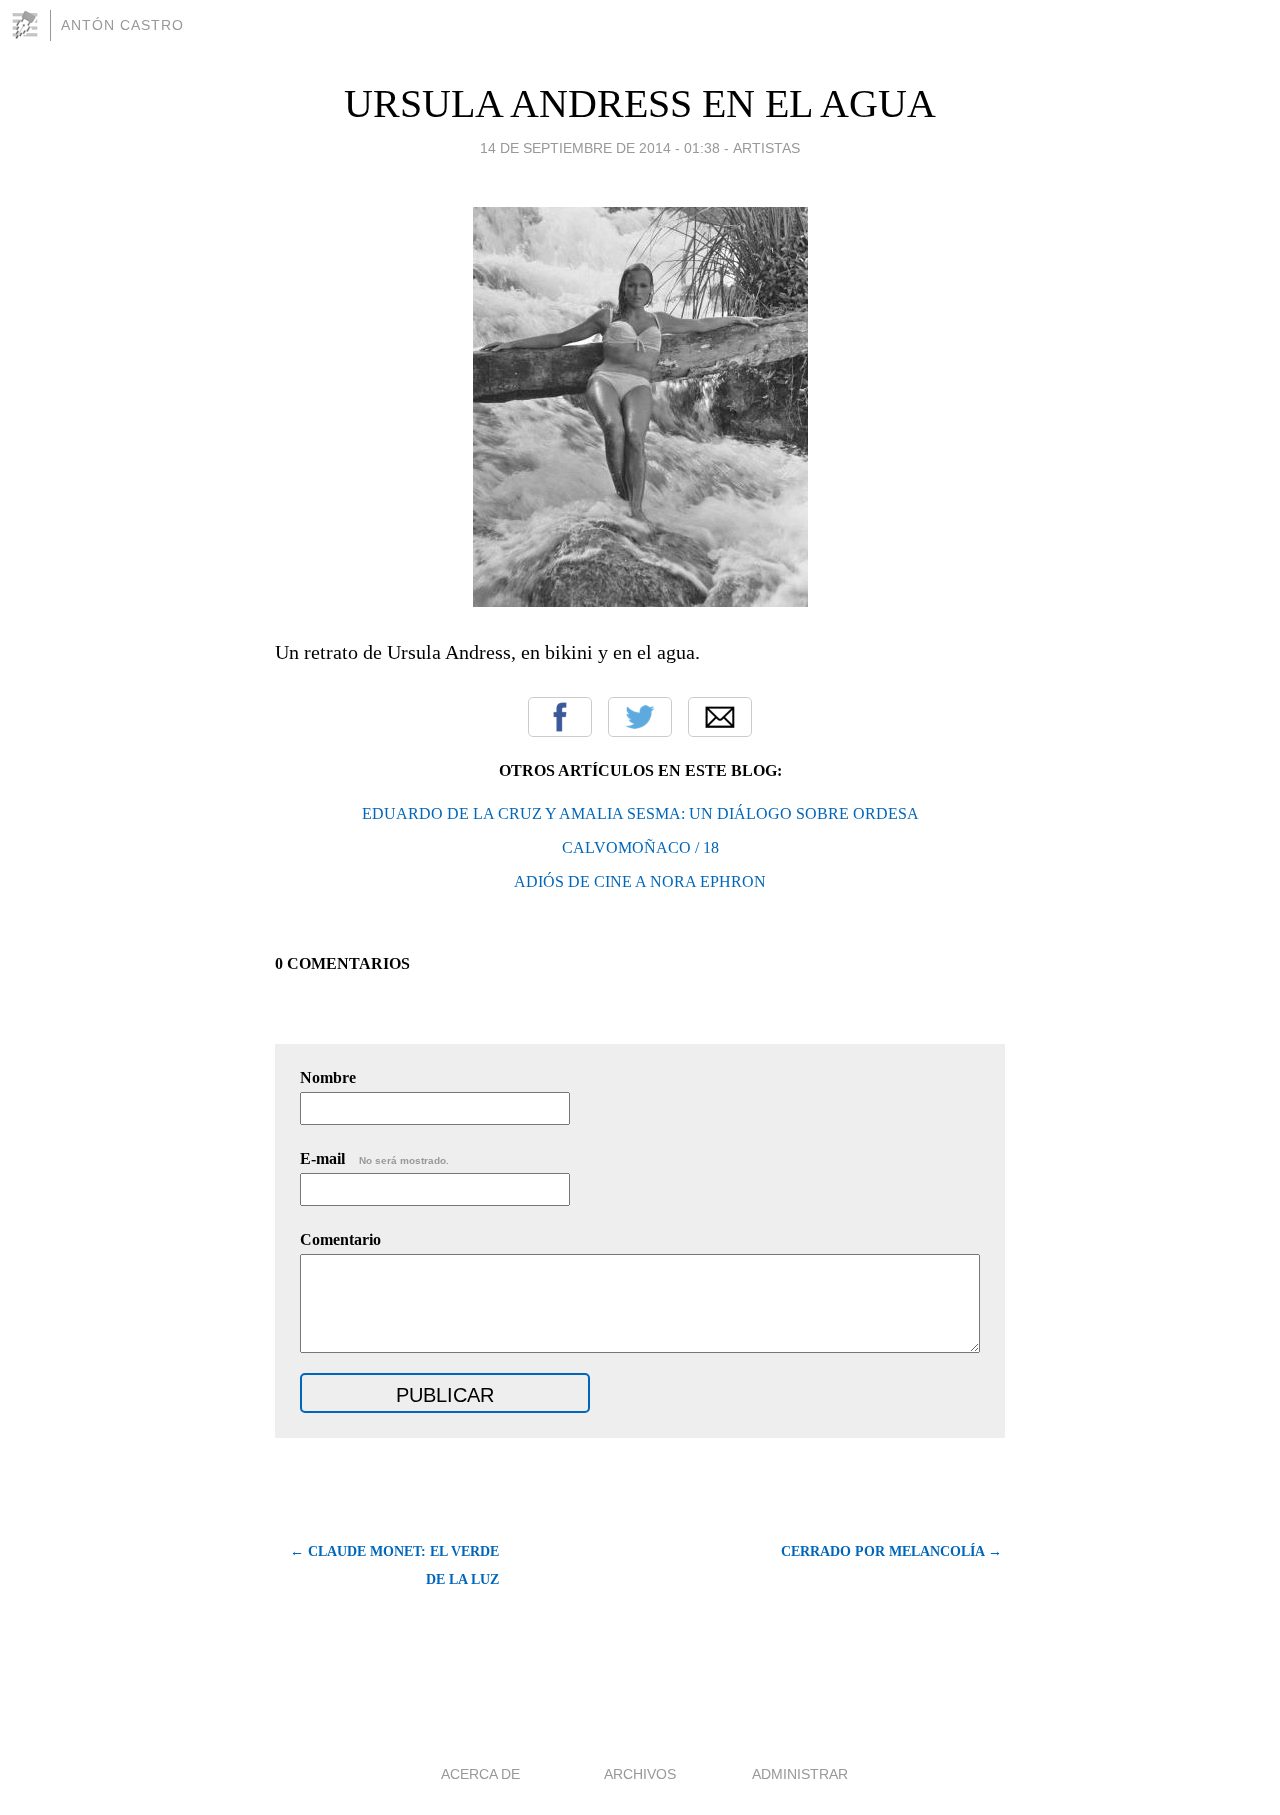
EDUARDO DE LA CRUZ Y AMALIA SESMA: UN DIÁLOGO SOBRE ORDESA (640, 813)
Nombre (328, 1077)
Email (720, 717)
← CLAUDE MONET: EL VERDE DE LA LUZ (394, 1565)
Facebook (560, 717)
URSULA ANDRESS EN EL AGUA (640, 103)
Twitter (640, 717)
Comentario (340, 1239)
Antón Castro (122, 25)
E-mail (374, 1158)
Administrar (800, 1774)
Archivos (640, 1774)
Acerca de (480, 1774)
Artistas (766, 148)
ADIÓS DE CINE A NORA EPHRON (640, 881)
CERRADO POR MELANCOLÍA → (891, 1551)
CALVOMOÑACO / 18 (640, 847)
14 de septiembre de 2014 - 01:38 (600, 148)
